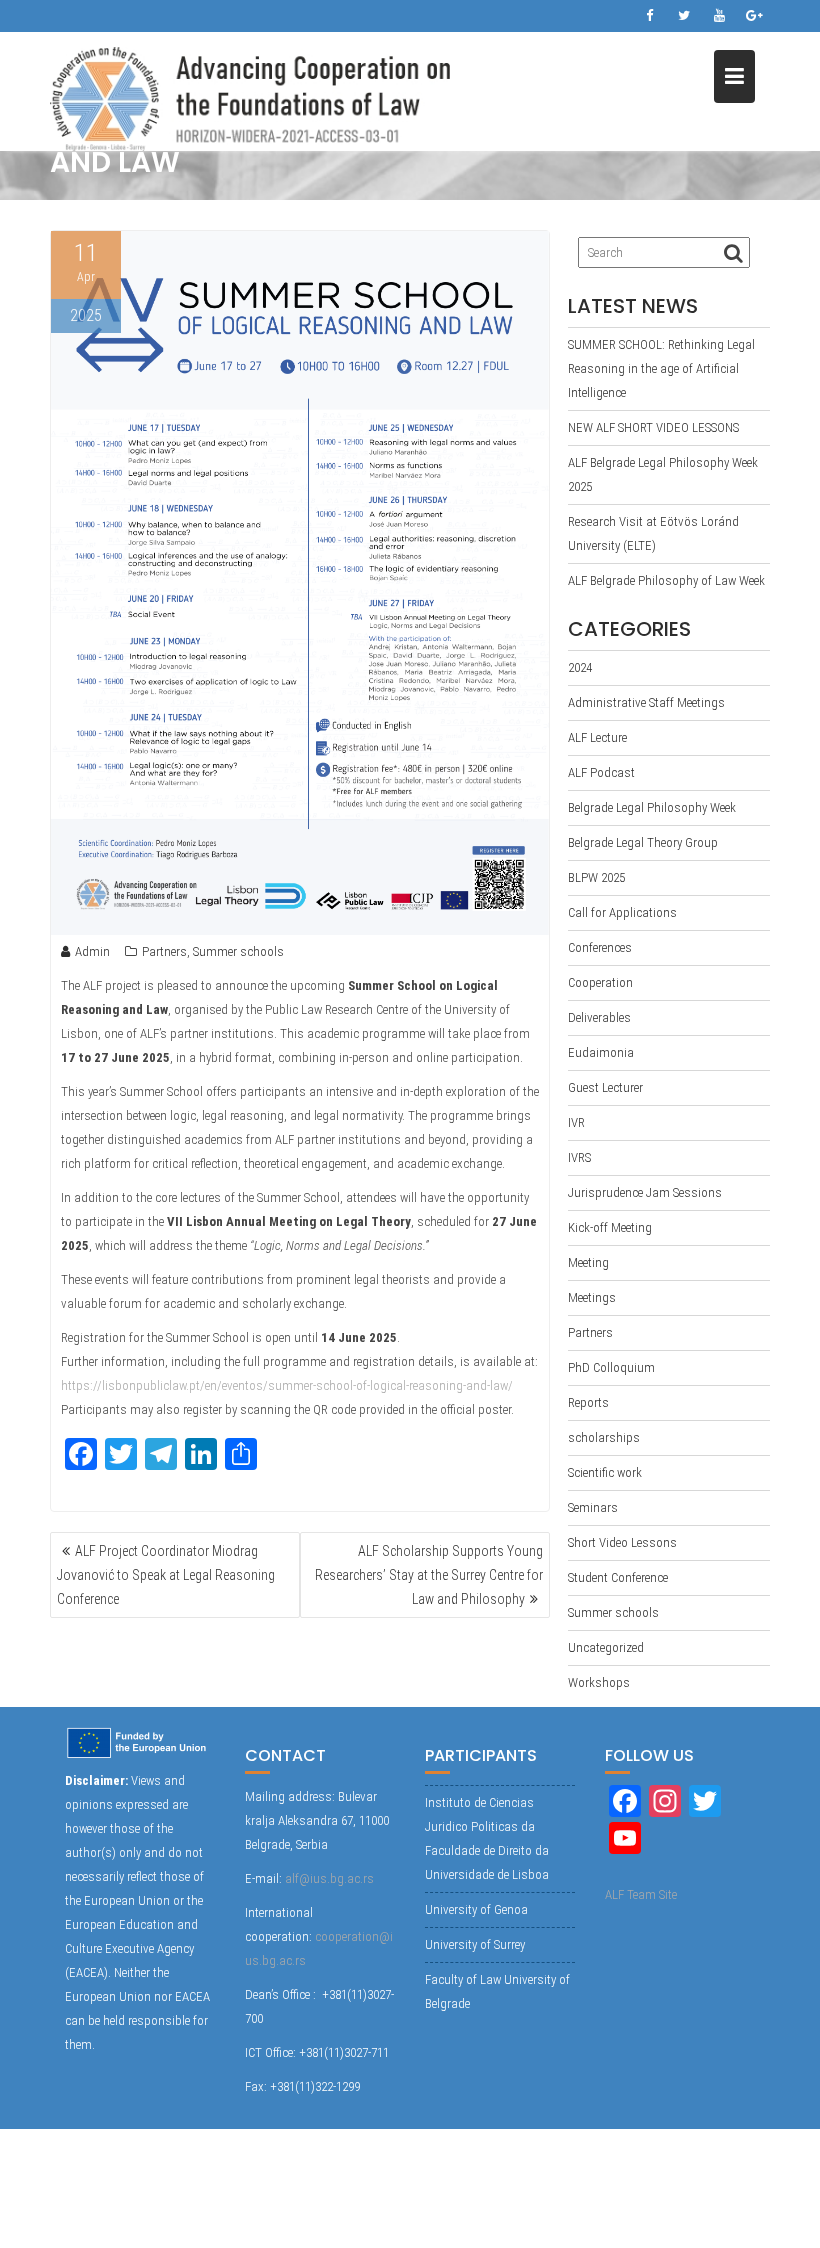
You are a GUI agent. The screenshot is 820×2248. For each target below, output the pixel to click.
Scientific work (605, 1472)
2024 (580, 667)
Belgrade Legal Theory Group (643, 842)
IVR (576, 1122)
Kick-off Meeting (610, 1227)
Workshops (599, 1682)
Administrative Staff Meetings (646, 702)
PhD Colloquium (611, 1367)
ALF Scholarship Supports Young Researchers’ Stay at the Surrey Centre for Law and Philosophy (429, 1575)
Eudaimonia (601, 1052)
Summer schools (238, 951)
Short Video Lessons (622, 1542)
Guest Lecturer (605, 1087)
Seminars (593, 1507)
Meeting (588, 1262)
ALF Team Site (641, 1894)
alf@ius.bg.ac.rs (329, 1878)
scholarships (604, 1437)
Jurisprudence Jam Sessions (645, 1192)
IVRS (579, 1157)
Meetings (592, 1297)
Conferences (600, 947)
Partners (164, 951)
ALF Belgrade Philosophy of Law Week (666, 580)
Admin (92, 951)
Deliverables (599, 1017)
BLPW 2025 (596, 877)
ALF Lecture (597, 737)
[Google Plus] (754, 16)
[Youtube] (719, 16)
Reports (588, 1402)
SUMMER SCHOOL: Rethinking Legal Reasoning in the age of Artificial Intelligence (661, 368)
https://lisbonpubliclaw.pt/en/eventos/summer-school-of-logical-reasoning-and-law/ (287, 1385)
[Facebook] (649, 16)
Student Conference (618, 1577)
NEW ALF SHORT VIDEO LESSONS (653, 427)
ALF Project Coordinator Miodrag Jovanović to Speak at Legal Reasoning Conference (166, 1575)
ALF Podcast (601, 772)
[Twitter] (684, 16)
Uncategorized (606, 1647)
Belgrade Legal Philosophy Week (652, 807)
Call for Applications (622, 912)
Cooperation (600, 982)
